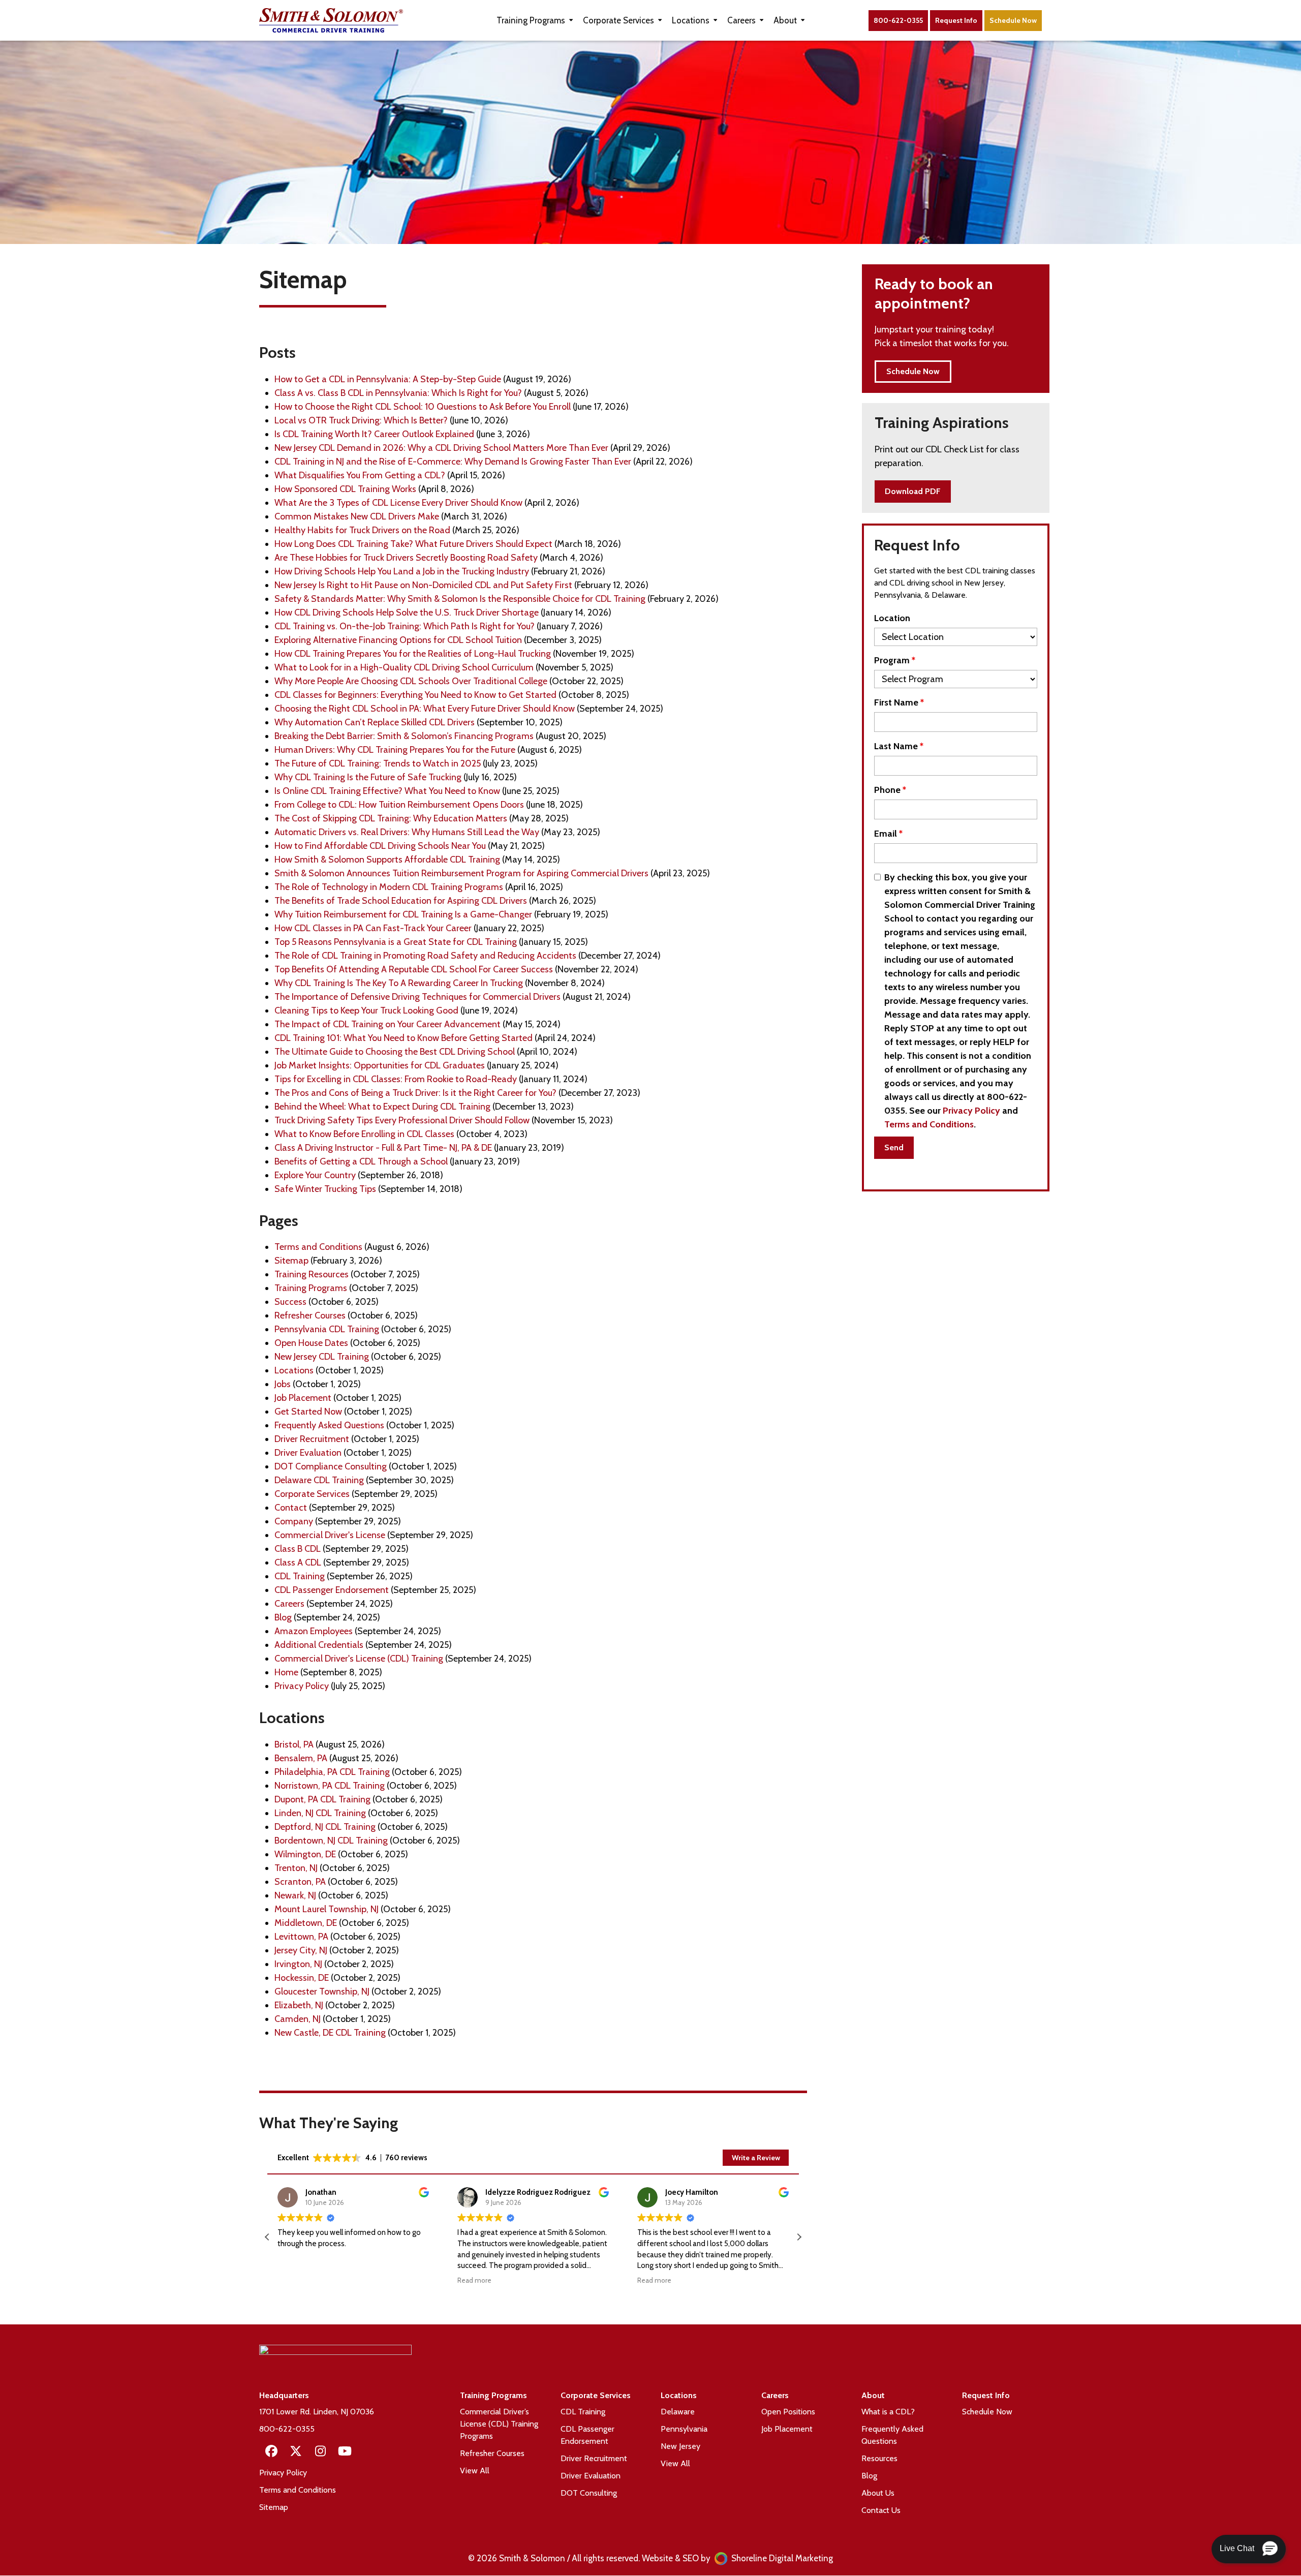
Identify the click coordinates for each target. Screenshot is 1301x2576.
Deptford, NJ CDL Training (325, 1827)
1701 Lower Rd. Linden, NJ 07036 (317, 2412)
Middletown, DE (306, 1923)
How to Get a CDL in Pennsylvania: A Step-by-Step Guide (388, 379)
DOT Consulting (589, 2493)
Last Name (899, 746)
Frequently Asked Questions (329, 1425)
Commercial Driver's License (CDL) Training (359, 1659)
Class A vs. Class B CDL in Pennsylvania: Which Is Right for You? (398, 393)
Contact (291, 1508)
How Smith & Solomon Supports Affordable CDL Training (387, 860)
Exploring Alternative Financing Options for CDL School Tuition (398, 640)
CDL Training (300, 1576)
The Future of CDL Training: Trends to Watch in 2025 (378, 763)
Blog (283, 1617)
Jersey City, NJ (301, 1950)
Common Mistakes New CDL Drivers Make (357, 516)
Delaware (678, 2412)
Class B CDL (298, 1549)
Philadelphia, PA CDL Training (332, 1772)
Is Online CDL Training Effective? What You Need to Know (387, 791)
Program (895, 660)
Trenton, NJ (296, 1868)
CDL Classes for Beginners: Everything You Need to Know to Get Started (415, 695)
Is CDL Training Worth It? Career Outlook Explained (374, 434)
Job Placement (303, 1398)
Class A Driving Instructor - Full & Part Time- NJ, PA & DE (383, 1148)
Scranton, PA (300, 1882)
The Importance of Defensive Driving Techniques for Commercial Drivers (417, 997)
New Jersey (680, 2446)
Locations (294, 1370)
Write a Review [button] (756, 2158)
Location (892, 618)
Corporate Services (312, 1494)
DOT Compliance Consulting (331, 1466)
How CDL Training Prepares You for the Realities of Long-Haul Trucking (413, 654)
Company (294, 1521)
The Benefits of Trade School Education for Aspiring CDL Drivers (401, 901)
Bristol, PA (294, 1744)
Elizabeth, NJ (299, 2005)
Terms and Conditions (318, 1247)
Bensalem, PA (301, 1758)
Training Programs (311, 1288)
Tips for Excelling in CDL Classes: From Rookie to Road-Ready (396, 1079)
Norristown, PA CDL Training (330, 1786)
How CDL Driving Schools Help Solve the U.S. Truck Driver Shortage (407, 612)
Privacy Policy (302, 1686)
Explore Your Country (315, 1175)
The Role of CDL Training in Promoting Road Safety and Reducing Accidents (425, 956)
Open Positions (788, 2412)
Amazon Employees (314, 1631)
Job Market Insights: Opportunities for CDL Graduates (380, 1065)
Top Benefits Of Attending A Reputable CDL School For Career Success (414, 969)
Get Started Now (308, 1412)
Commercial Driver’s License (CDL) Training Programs (499, 2424)
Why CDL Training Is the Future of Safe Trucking (368, 777)
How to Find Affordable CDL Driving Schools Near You (380, 846)
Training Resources (312, 1274)
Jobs (283, 1384)
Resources (879, 2458)
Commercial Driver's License (330, 1535)
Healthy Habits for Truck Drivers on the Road (362, 530)
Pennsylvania (684, 2429)
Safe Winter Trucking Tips (325, 1189)
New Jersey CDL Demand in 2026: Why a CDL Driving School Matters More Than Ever (441, 448)
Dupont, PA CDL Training (322, 1799)
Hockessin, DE (302, 1978)
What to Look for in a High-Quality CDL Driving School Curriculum (404, 667)
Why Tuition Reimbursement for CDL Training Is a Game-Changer (403, 914)
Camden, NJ (298, 2019)
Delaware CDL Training (319, 1480)
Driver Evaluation (308, 1453)
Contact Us (881, 2510)
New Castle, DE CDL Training (330, 2033)
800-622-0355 (898, 20)
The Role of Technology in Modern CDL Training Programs (389, 887)
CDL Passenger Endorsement (332, 1590)
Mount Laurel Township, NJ (327, 1909)
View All (475, 2471)
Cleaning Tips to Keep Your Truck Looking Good (366, 1010)
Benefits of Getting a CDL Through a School (361, 1161)
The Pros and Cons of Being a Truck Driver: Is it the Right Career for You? (415, 1093)
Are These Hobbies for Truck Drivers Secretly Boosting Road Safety (406, 558)
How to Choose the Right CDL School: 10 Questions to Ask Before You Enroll (423, 407)
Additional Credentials (319, 1645)
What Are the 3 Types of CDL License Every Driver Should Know (398, 503)
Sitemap (291, 1261)
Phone (890, 790)
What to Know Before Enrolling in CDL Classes (364, 1134)
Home (286, 1672)
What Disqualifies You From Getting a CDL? (360, 475)
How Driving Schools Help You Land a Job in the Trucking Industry (402, 571)
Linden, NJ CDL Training (320, 1813)
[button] (799, 2237)
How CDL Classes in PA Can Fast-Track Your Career (373, 928)
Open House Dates (311, 1343)
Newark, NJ (295, 1895)
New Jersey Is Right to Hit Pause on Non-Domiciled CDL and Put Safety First (423, 585)
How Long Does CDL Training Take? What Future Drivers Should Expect (413, 544)
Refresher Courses (310, 1315)
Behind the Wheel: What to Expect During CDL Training (382, 1107)
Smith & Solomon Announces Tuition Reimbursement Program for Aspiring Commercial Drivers (461, 873)
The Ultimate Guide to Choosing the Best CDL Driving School (395, 1052)
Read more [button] (474, 2280)
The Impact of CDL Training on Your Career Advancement (388, 1024)
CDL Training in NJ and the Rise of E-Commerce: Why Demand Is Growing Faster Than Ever (453, 462)
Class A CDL (298, 1562)
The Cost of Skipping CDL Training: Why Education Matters (391, 818)
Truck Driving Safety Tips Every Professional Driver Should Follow (402, 1120)
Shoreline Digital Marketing (781, 2558)
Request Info (956, 20)
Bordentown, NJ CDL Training (331, 1841)
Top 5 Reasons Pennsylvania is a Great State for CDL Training (396, 942)
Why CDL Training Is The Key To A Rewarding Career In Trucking (399, 983)
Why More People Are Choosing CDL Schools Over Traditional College (411, 681)
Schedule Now (987, 2412)
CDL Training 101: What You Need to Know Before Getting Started (404, 1038)
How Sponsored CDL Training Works (345, 489)
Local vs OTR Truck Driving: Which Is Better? (361, 420)
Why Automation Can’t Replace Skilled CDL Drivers (375, 722)
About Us (878, 2493)
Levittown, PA (301, 1937)
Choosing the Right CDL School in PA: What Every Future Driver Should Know (425, 709)
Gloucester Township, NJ (322, 1991)
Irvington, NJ (298, 1964)
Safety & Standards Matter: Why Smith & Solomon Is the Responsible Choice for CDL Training (460, 599)
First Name (899, 702)
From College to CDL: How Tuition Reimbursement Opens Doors (399, 805)
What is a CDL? (888, 2412)
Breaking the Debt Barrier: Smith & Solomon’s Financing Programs (404, 736)
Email (888, 834)
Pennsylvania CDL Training (327, 1329)
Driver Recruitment (312, 1439)
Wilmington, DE (305, 1854)
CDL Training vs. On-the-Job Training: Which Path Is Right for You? (405, 626)
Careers (289, 1604)
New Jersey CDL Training (322, 1357)
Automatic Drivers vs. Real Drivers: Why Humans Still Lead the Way (407, 832)
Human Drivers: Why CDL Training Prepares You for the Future (395, 750)
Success (290, 1302)
